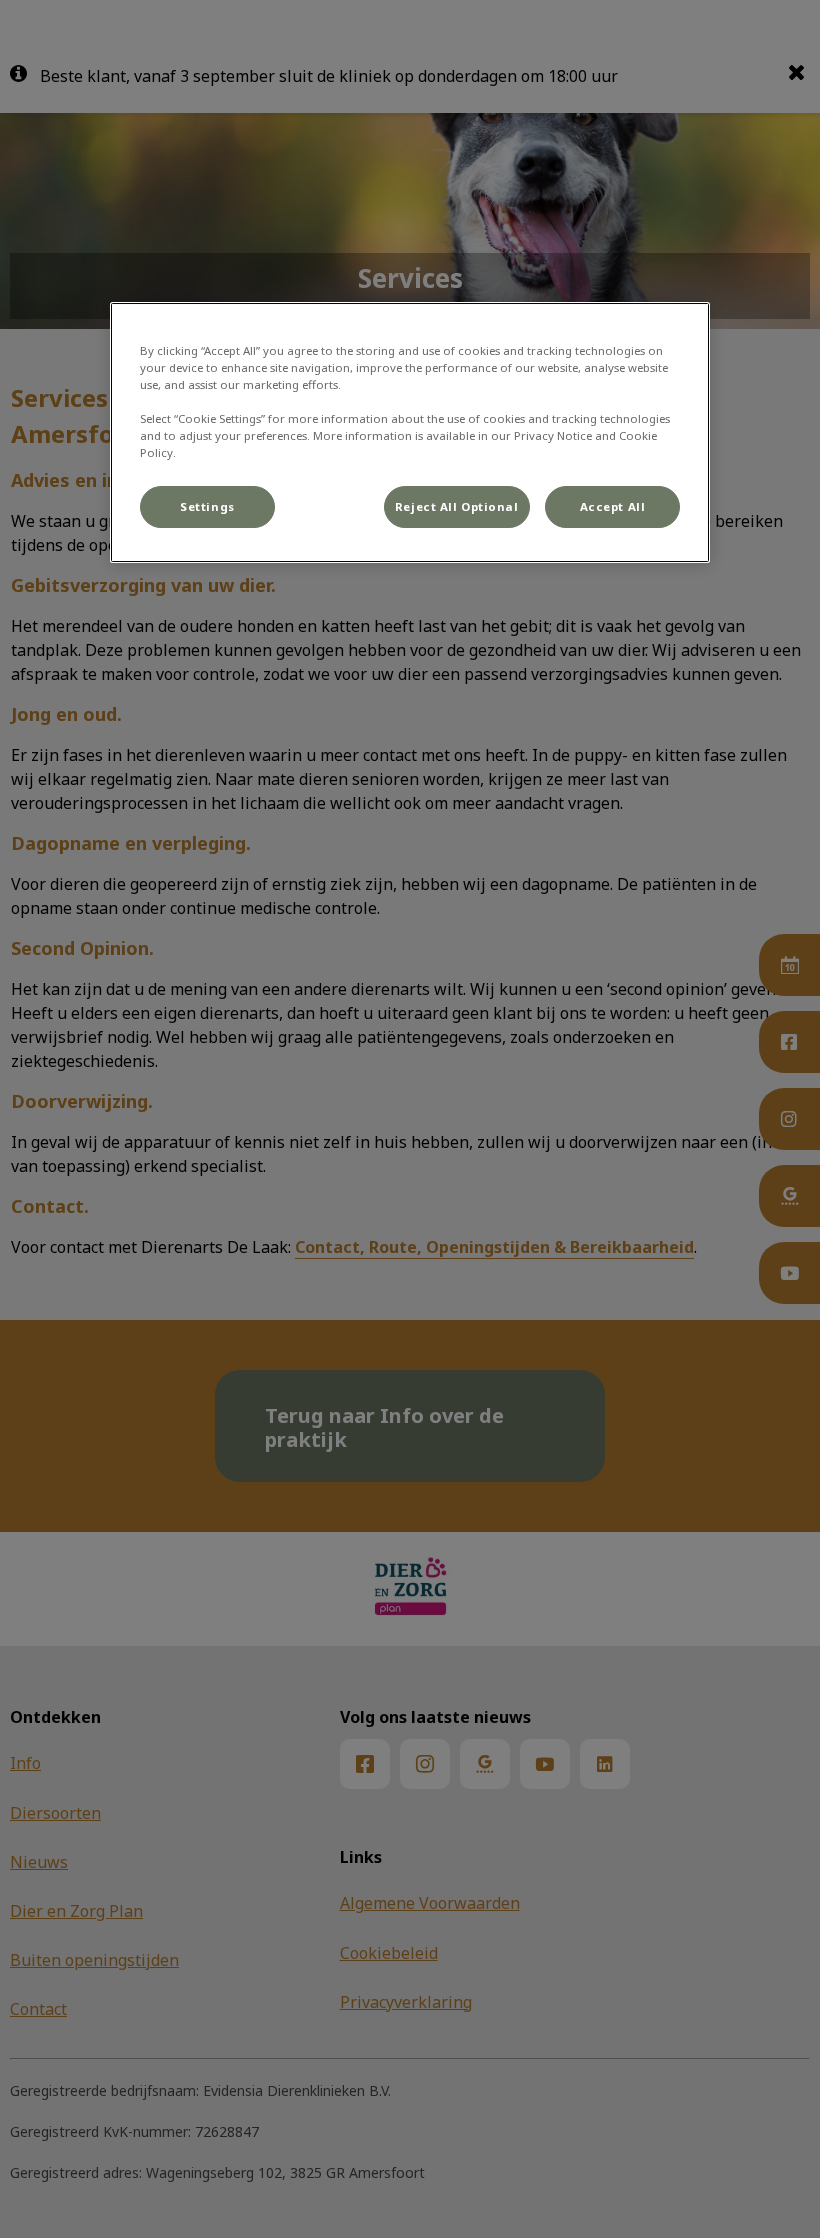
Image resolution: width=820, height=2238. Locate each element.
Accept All (613, 506)
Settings (207, 506)
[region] (410, 432)
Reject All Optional (457, 506)
